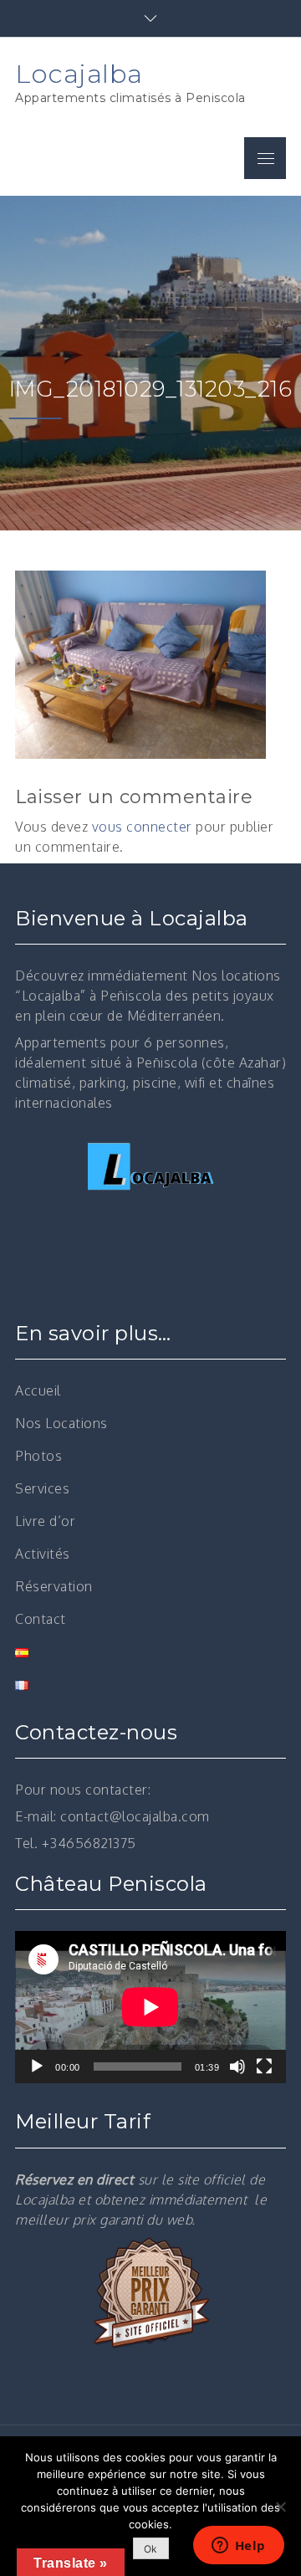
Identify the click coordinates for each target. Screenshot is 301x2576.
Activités (43, 1554)
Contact (41, 1619)
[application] (150, 2007)
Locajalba (79, 74)
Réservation (54, 1586)
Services (42, 1488)
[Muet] (237, 2066)
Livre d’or (45, 1521)
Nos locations (236, 976)
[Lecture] (37, 2066)
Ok (151, 2549)
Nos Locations (61, 1423)
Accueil (38, 1390)
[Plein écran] (264, 2066)
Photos (38, 1456)
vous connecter (142, 827)
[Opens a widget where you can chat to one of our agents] (238, 2547)
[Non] (280, 2507)
